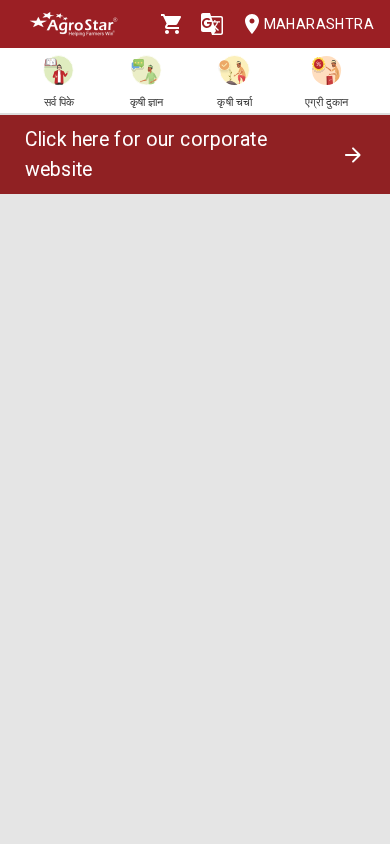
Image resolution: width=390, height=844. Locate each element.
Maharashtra (319, 24)
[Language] (212, 24)
